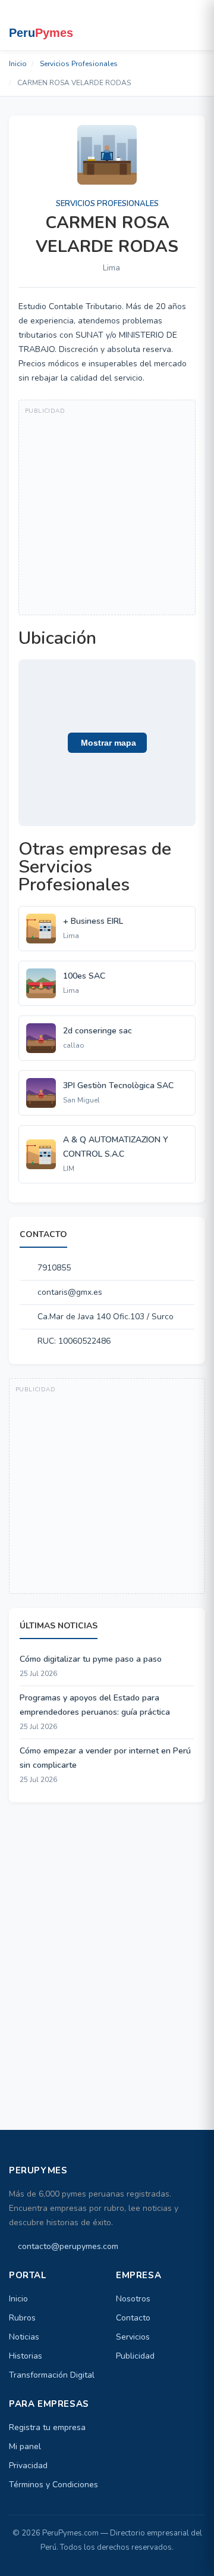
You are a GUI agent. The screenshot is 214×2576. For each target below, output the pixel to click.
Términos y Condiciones (53, 2485)
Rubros (22, 2318)
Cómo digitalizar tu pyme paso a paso (91, 1659)
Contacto (133, 2318)
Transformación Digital (52, 2375)
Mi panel (25, 2446)
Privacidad (28, 2466)
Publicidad (135, 2356)
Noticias (24, 2337)
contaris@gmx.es (70, 1292)
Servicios (133, 2337)
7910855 (54, 1268)
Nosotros (133, 2299)
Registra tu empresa (47, 2427)
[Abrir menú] (194, 25)
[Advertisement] (107, 507)
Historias (26, 2356)
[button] (107, 743)
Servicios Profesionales (79, 64)
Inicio (18, 64)
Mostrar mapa (107, 743)
